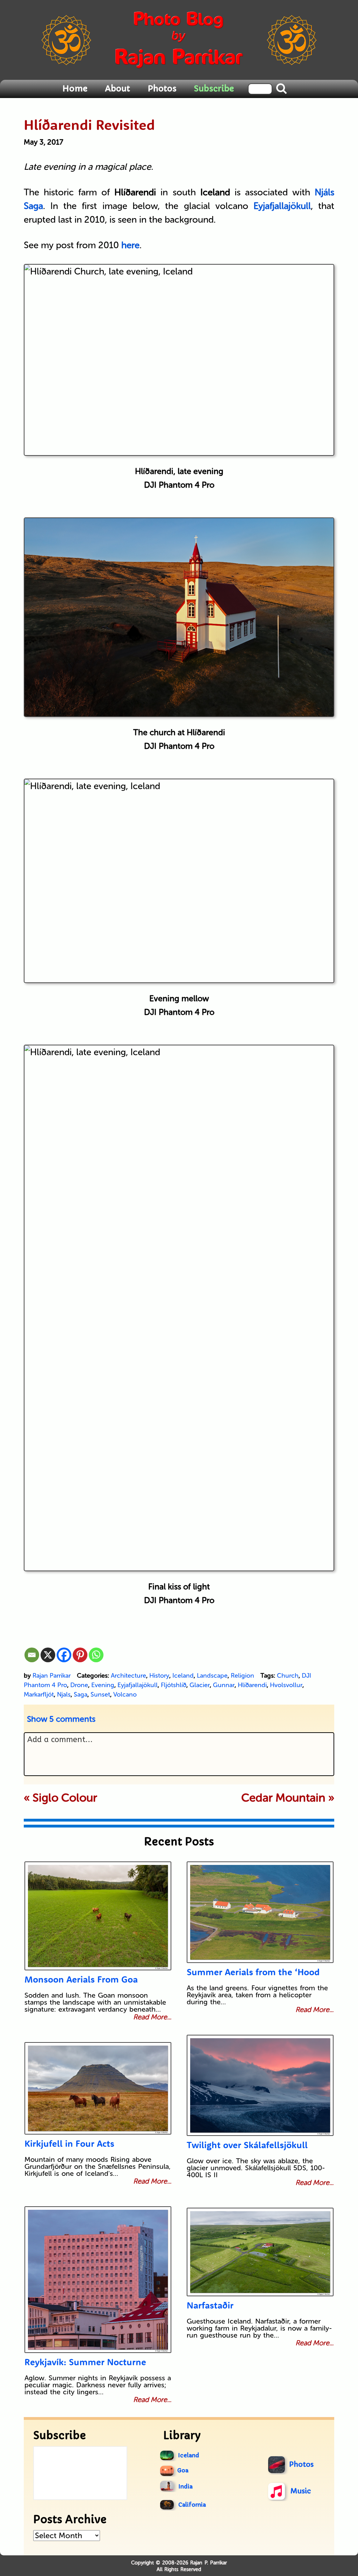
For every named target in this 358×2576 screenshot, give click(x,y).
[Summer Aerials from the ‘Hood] (260, 1912)
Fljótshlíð (174, 1685)
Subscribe (214, 89)
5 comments (61, 1719)
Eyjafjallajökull (138, 1685)
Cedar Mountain (283, 1798)
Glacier (200, 1685)
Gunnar (224, 1685)
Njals (64, 1694)
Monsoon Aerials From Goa (81, 1979)
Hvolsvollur (286, 1685)
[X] (48, 1655)
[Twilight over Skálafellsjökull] (260, 2085)
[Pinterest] (80, 1655)
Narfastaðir (210, 2305)
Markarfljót (39, 1694)
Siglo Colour (65, 1798)
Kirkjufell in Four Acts (69, 2143)
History (159, 1676)
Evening (103, 1685)
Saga (81, 1694)
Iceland (183, 1676)
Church (288, 1676)
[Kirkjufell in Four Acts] (98, 2088)
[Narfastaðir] (260, 2252)
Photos (162, 89)
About (117, 89)
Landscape (212, 1676)
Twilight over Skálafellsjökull (247, 2145)
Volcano (125, 1694)
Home (75, 89)
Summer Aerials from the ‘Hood (253, 1972)
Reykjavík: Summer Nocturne (85, 2362)
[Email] (32, 1655)
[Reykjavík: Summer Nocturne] (98, 2280)
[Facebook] (64, 1655)
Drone (79, 1685)
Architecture (128, 1676)
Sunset (100, 1694)
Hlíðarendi (252, 1685)
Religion (242, 1676)
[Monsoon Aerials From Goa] (98, 1916)
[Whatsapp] (96, 1655)
